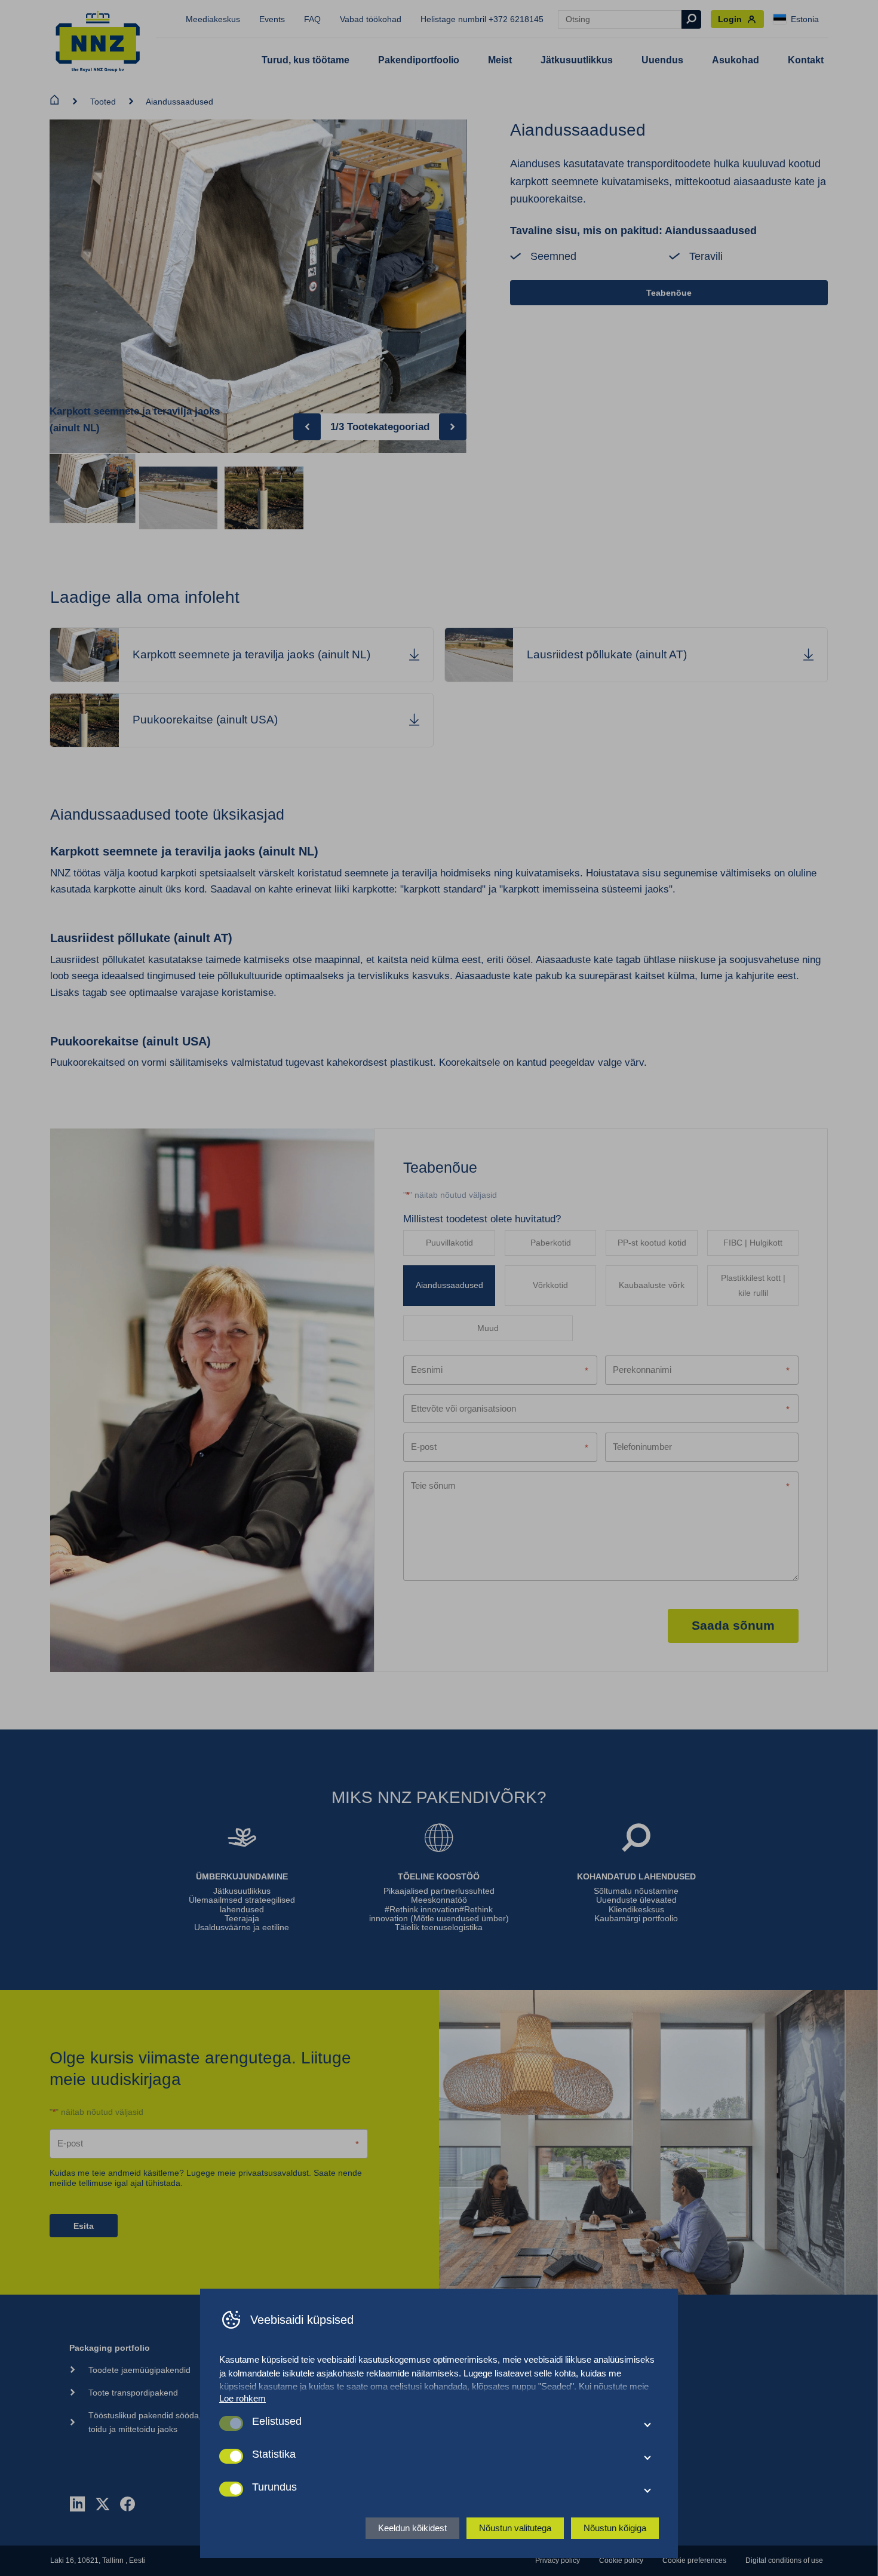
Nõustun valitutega (515, 2528)
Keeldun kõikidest (412, 2528)
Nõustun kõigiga (615, 2528)
